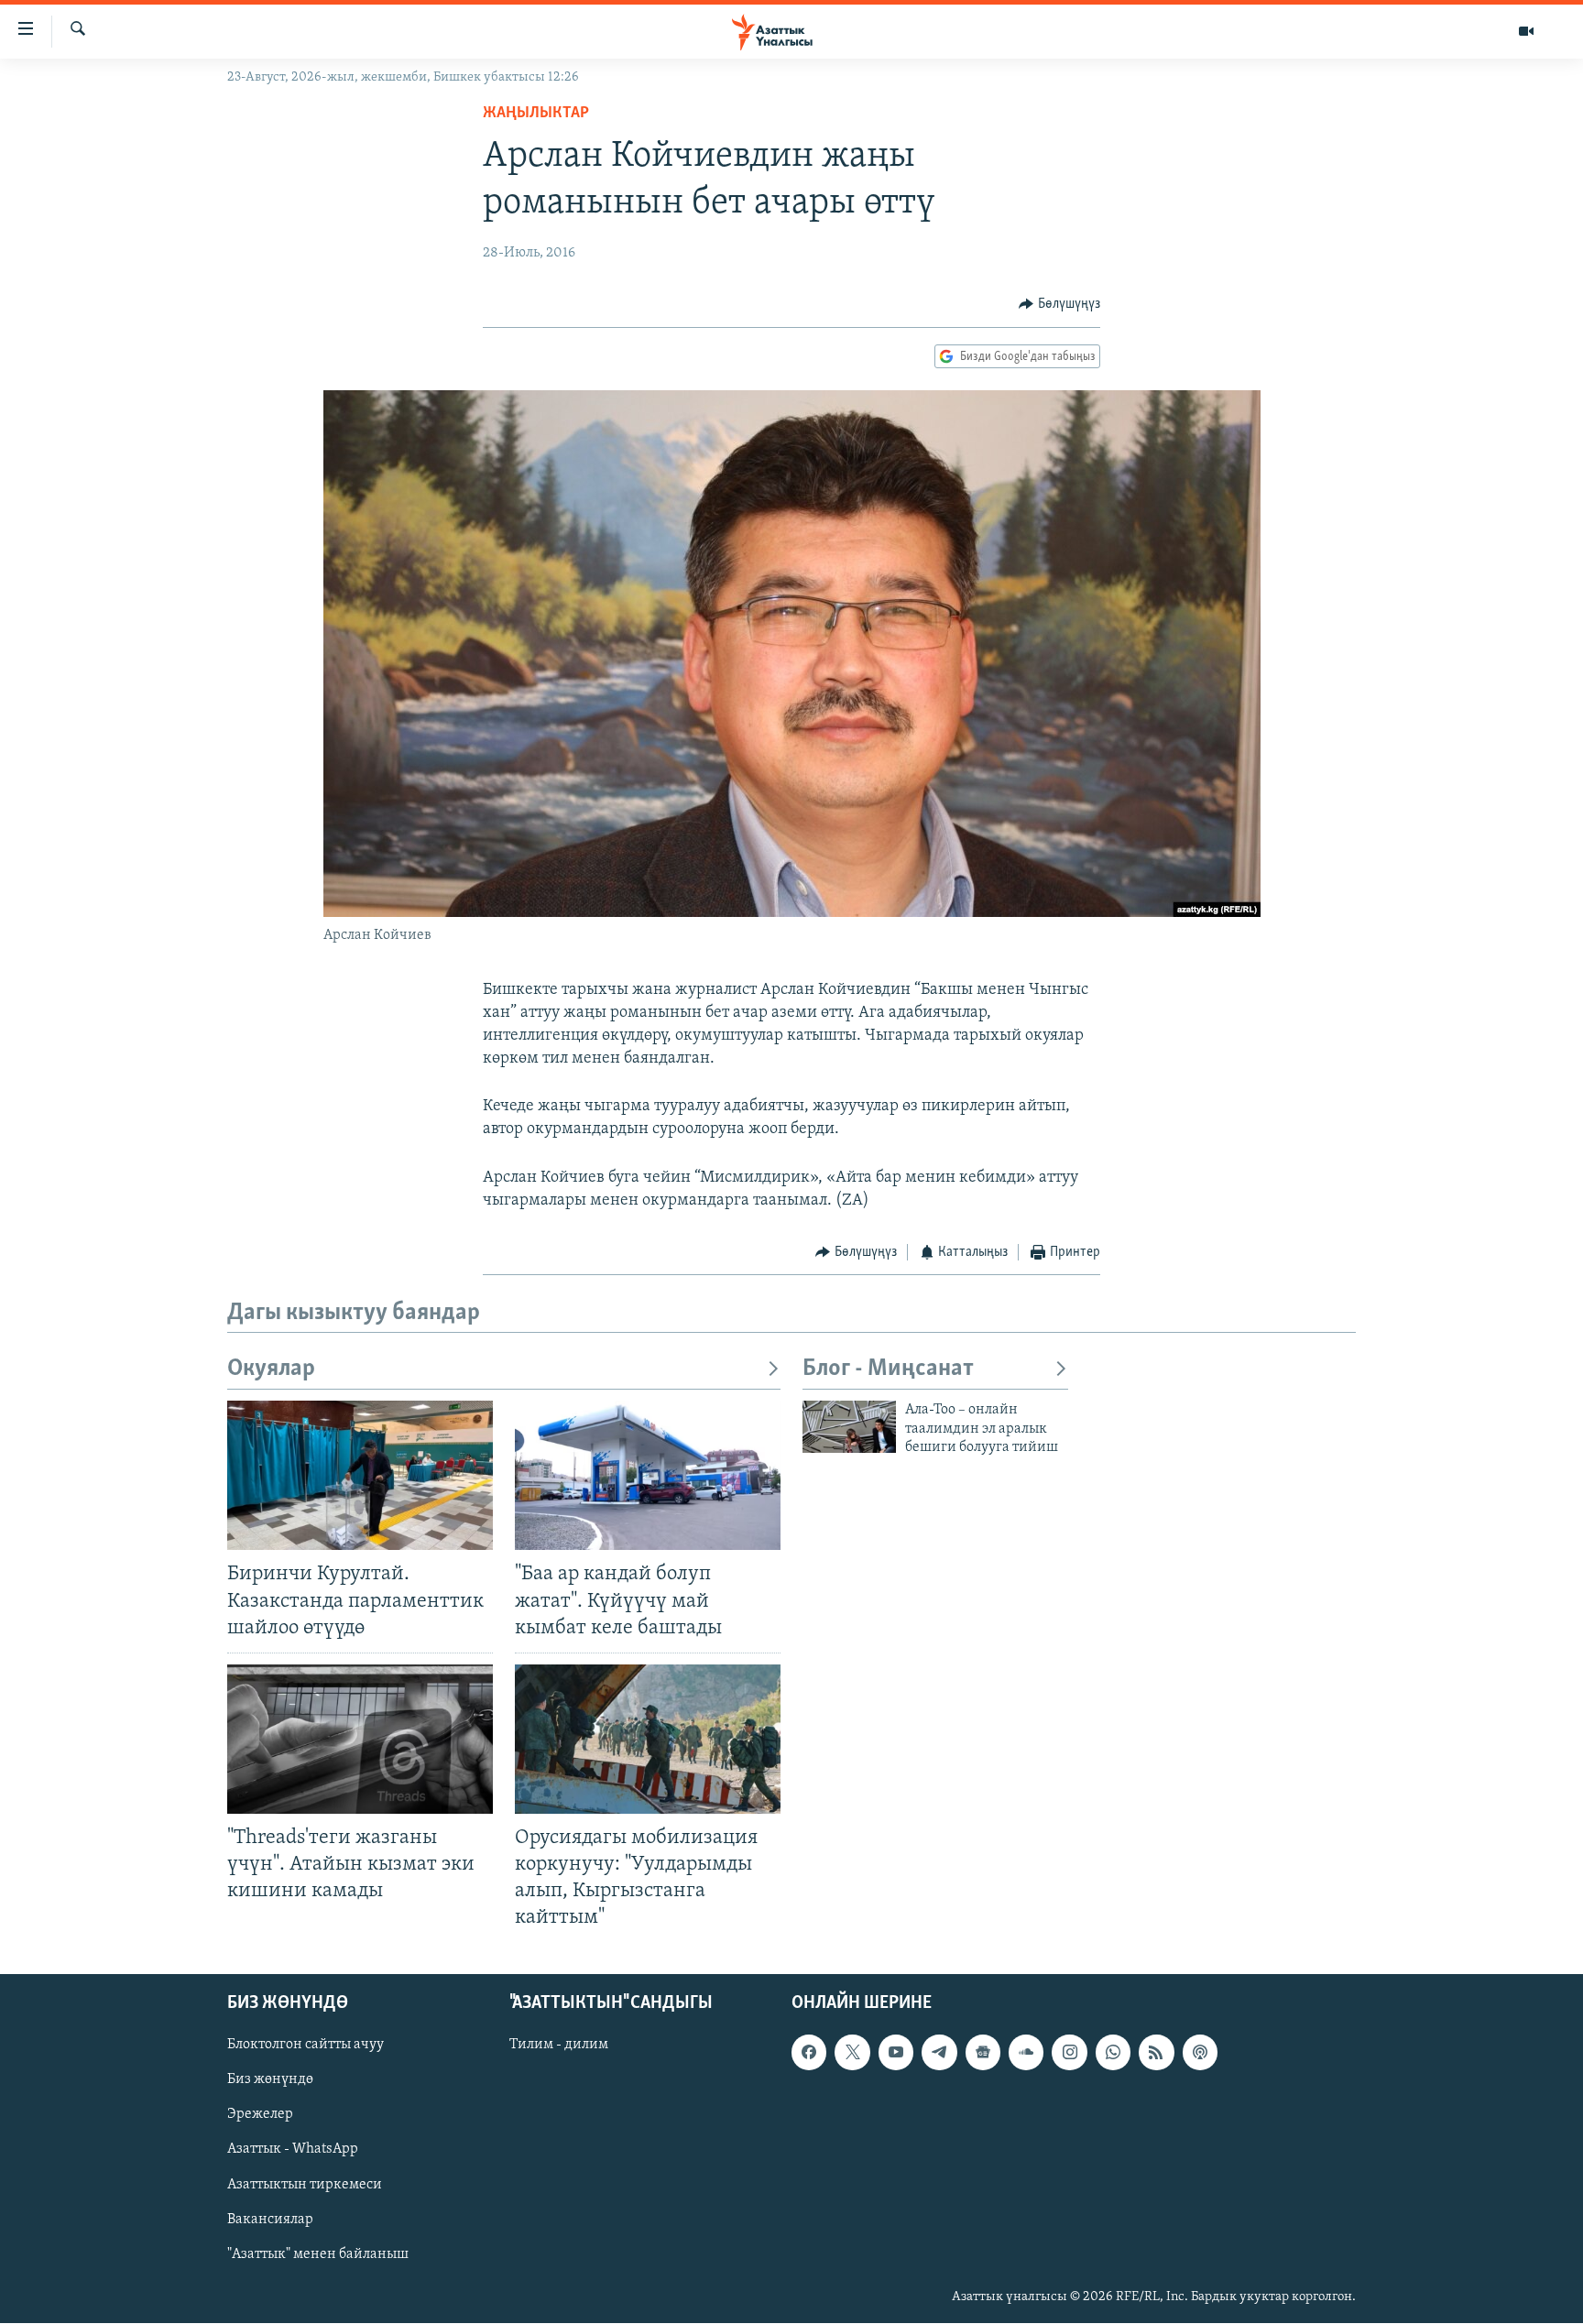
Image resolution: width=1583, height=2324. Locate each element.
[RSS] (1156, 2053)
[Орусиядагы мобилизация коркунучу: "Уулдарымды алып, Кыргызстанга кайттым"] (648, 1739)
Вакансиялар (270, 2220)
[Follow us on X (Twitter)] (852, 2053)
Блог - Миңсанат (888, 1369)
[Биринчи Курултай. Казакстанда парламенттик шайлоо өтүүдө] (360, 1475)
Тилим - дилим (559, 2046)
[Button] (1059, 304)
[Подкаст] (1200, 2053)
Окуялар (271, 1369)
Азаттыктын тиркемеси (305, 2185)
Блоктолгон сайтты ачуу (306, 2046)
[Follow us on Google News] (983, 2053)
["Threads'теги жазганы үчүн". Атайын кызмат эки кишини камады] (360, 1739)
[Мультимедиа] (1526, 31)
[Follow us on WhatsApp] (1113, 2053)
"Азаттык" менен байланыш (318, 2254)
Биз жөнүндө (270, 2080)
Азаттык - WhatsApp (293, 2150)
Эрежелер (260, 2115)
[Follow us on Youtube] (896, 2053)
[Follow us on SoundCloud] (1026, 2053)
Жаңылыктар (536, 114)
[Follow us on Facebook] (809, 2053)
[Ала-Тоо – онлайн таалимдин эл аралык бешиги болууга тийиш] (849, 1427)
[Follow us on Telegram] (939, 2053)
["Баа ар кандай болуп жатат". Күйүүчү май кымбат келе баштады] (648, 1475)
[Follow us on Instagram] (1069, 2053)
